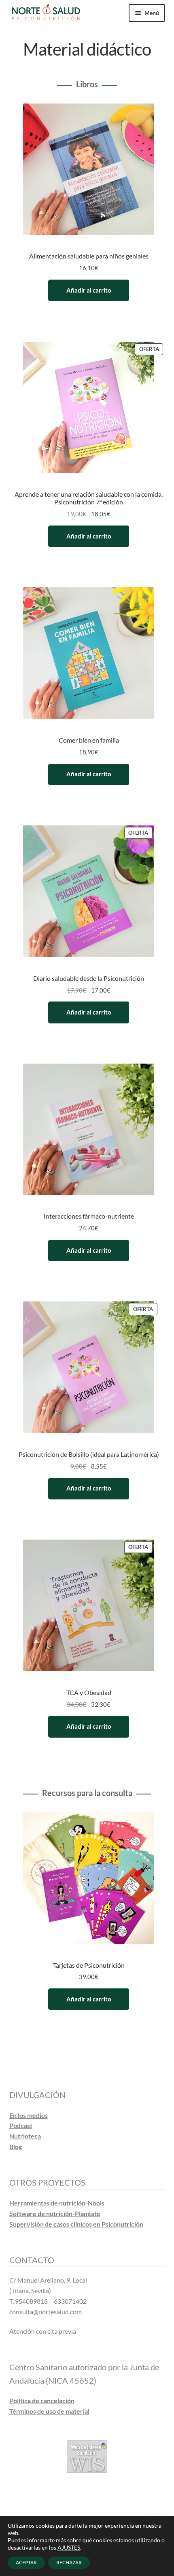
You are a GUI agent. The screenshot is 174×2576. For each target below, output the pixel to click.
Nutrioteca (25, 2136)
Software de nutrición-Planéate (55, 2213)
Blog (16, 2146)
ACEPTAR (26, 2562)
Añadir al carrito (89, 290)
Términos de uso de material (49, 2411)
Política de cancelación (42, 2400)
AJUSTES (69, 2547)
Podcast (21, 2125)
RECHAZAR (69, 2562)
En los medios (29, 2115)
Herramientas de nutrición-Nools (57, 2203)
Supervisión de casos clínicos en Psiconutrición (76, 2224)
